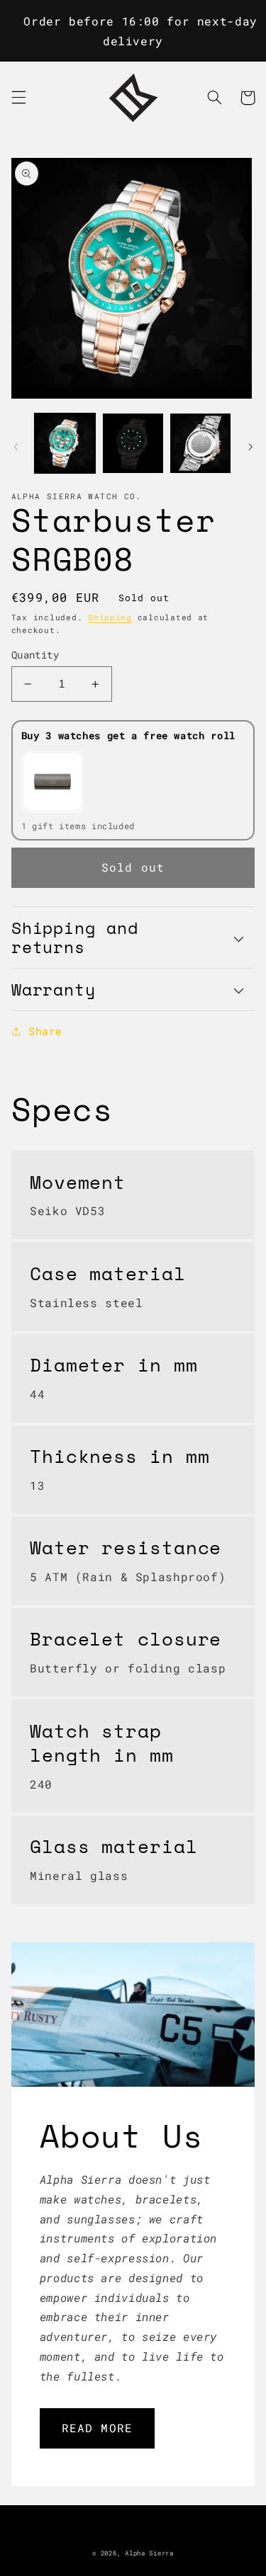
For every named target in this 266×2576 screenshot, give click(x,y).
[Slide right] (250, 447)
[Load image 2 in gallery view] (133, 444)
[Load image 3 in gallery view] (200, 444)
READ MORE (97, 2428)
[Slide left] (16, 447)
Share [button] (45, 1031)
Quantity (35, 655)
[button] (18, 98)
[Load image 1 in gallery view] (65, 444)
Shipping (110, 617)
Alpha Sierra (149, 2553)
